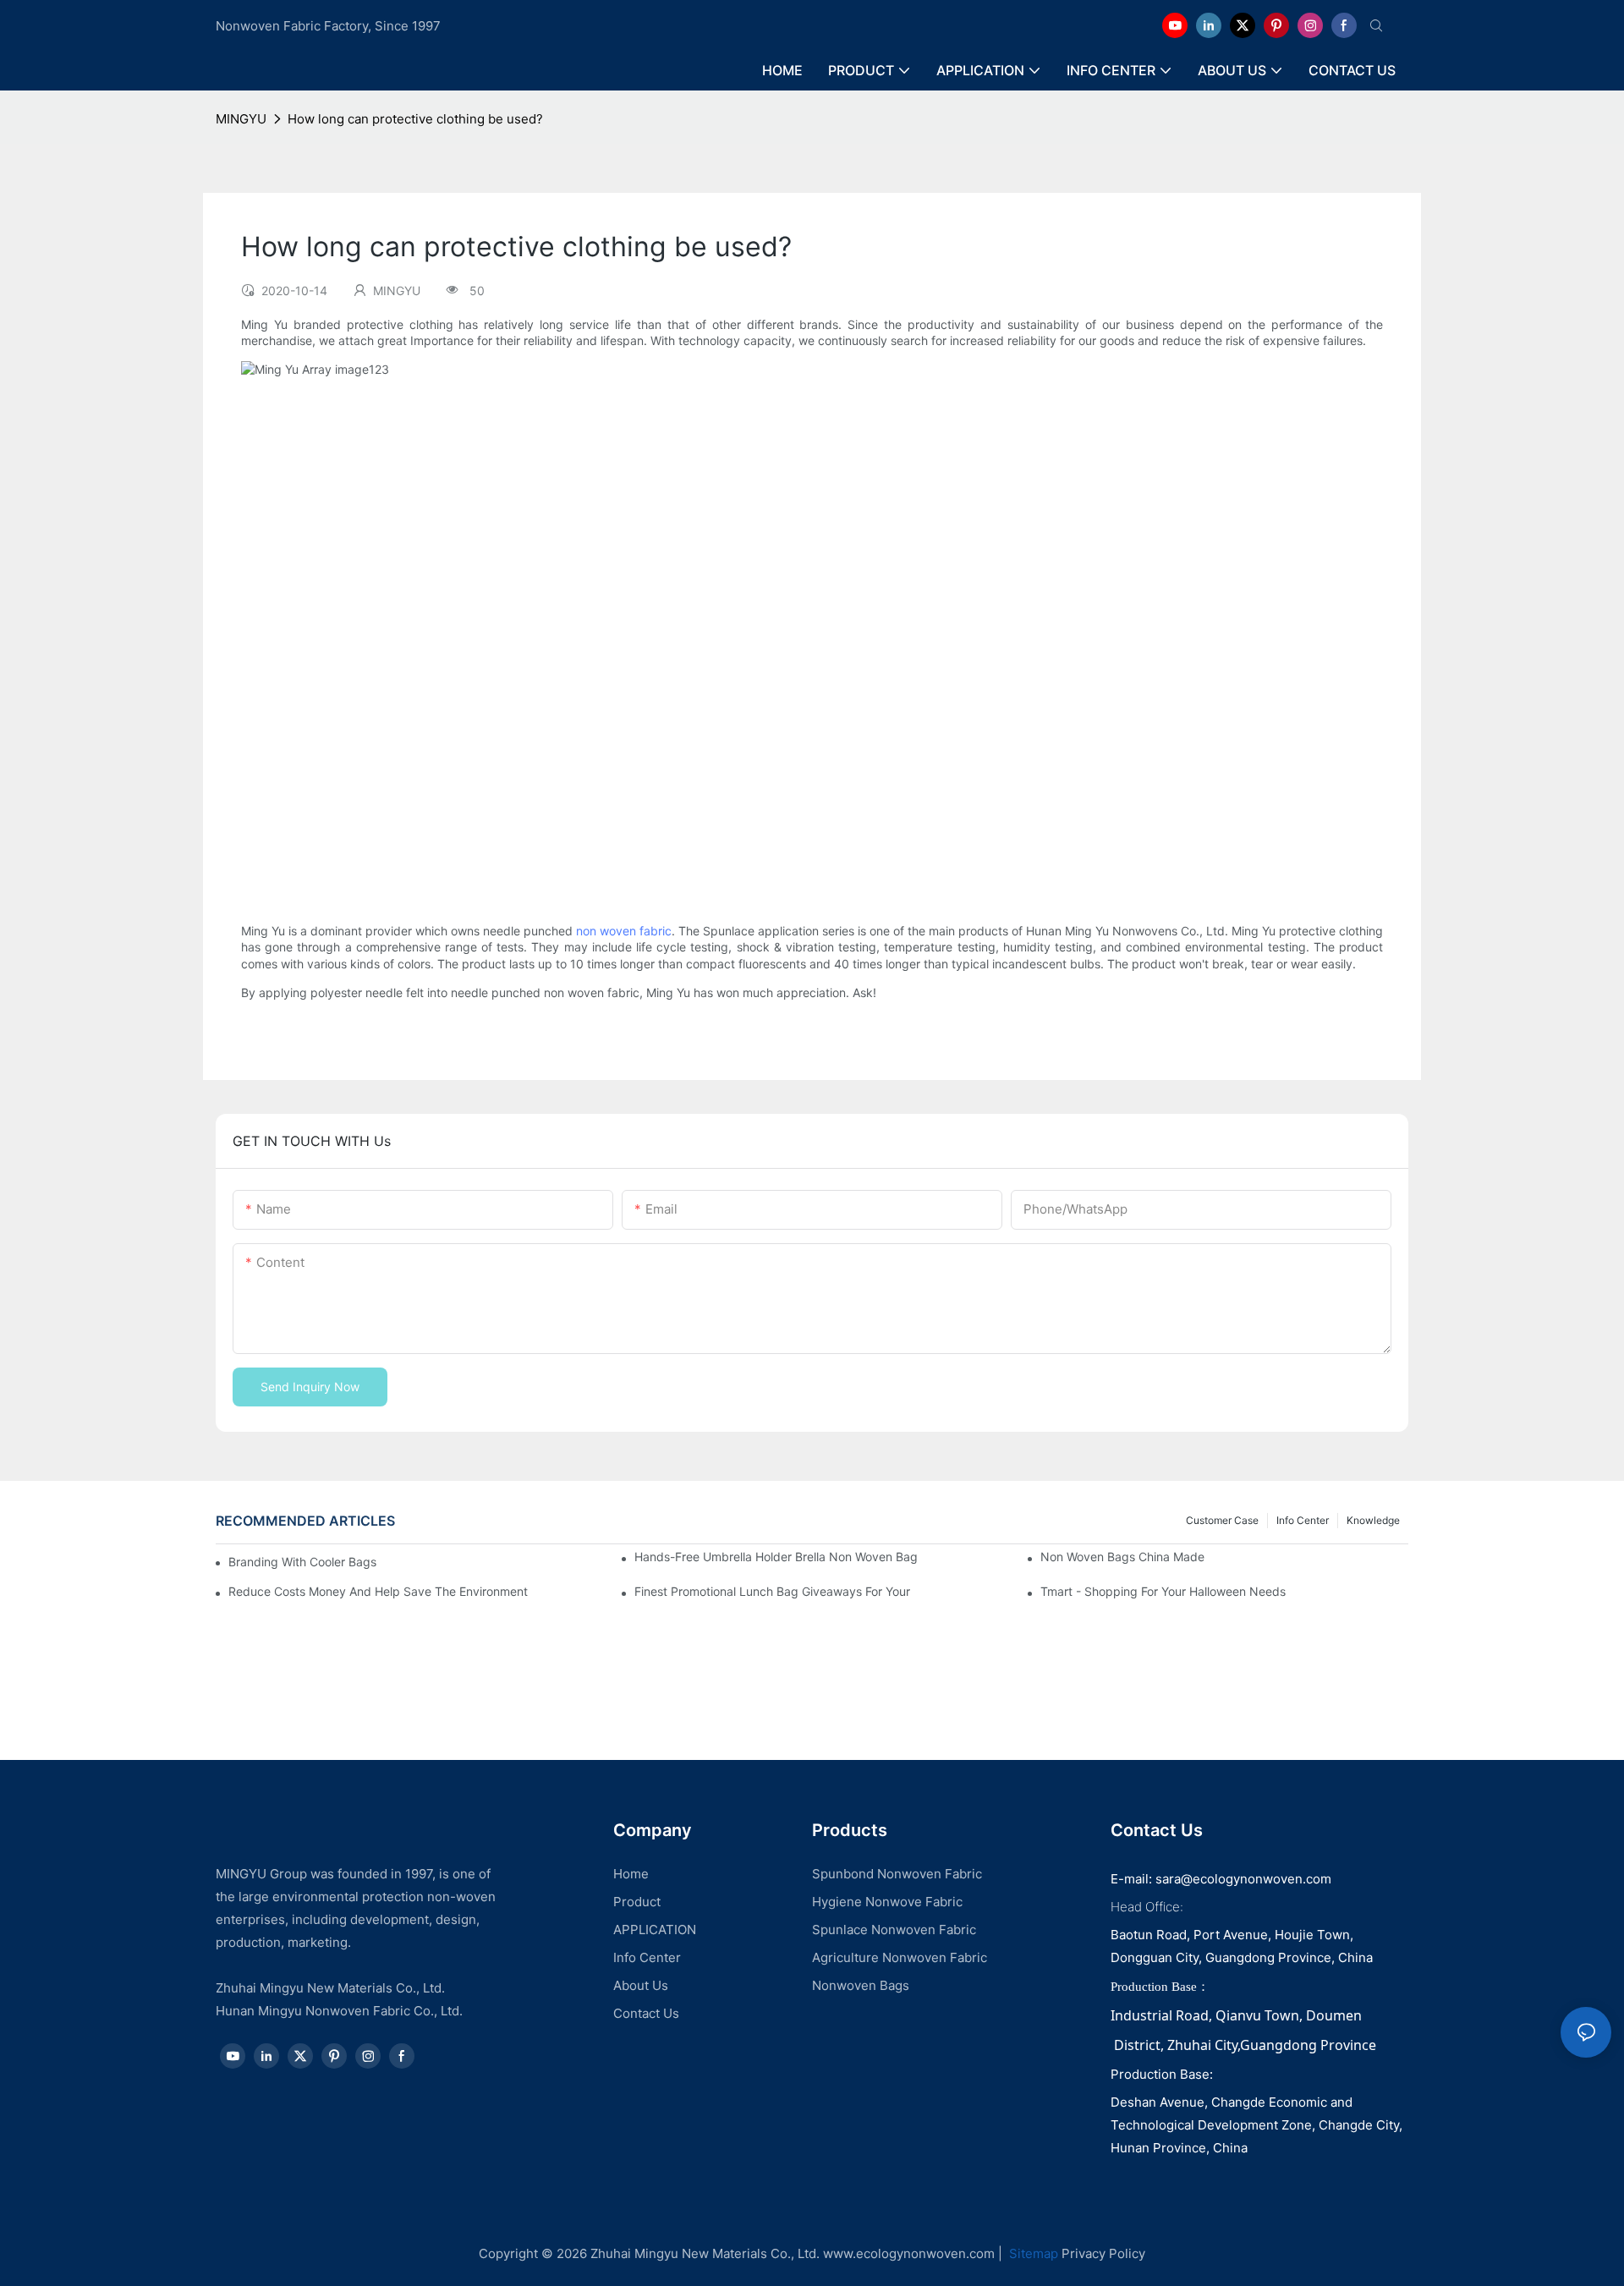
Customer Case (1222, 1520)
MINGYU (241, 119)
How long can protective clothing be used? (415, 119)
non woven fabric (624, 931)
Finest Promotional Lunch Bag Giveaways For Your (772, 1591)
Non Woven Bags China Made (1122, 1557)
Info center (1303, 1520)
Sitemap (1032, 2253)
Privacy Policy (1103, 2253)
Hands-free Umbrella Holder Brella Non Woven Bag (776, 1557)
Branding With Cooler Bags (302, 1562)
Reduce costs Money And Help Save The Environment (378, 1591)
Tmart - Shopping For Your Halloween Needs (1163, 1591)
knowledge (1373, 1520)
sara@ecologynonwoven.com (1243, 1879)
